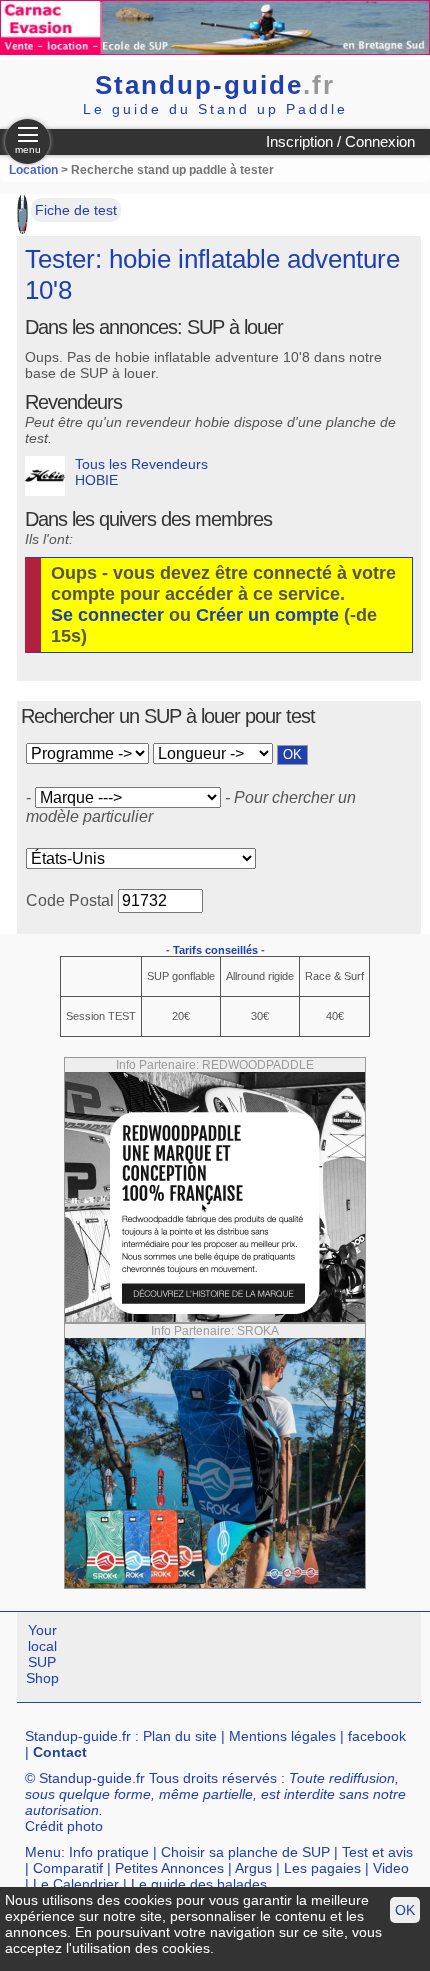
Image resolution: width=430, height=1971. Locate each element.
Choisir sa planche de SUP (245, 1852)
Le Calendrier (76, 1884)
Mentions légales (282, 1736)
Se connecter (107, 615)
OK (405, 1910)
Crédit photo (64, 1826)
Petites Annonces (169, 1868)
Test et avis (377, 1852)
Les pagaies (322, 1868)
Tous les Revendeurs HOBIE (141, 472)
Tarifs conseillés (215, 950)
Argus (253, 1868)
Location (33, 170)
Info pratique (109, 1852)
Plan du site (180, 1736)
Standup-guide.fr (78, 1736)
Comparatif (68, 1868)
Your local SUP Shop (42, 1654)
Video (391, 1868)
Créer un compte (267, 615)
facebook (377, 1736)
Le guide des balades (199, 1884)
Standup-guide (215, 85)
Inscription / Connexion (340, 141)
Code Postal (70, 900)
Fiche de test (76, 210)
